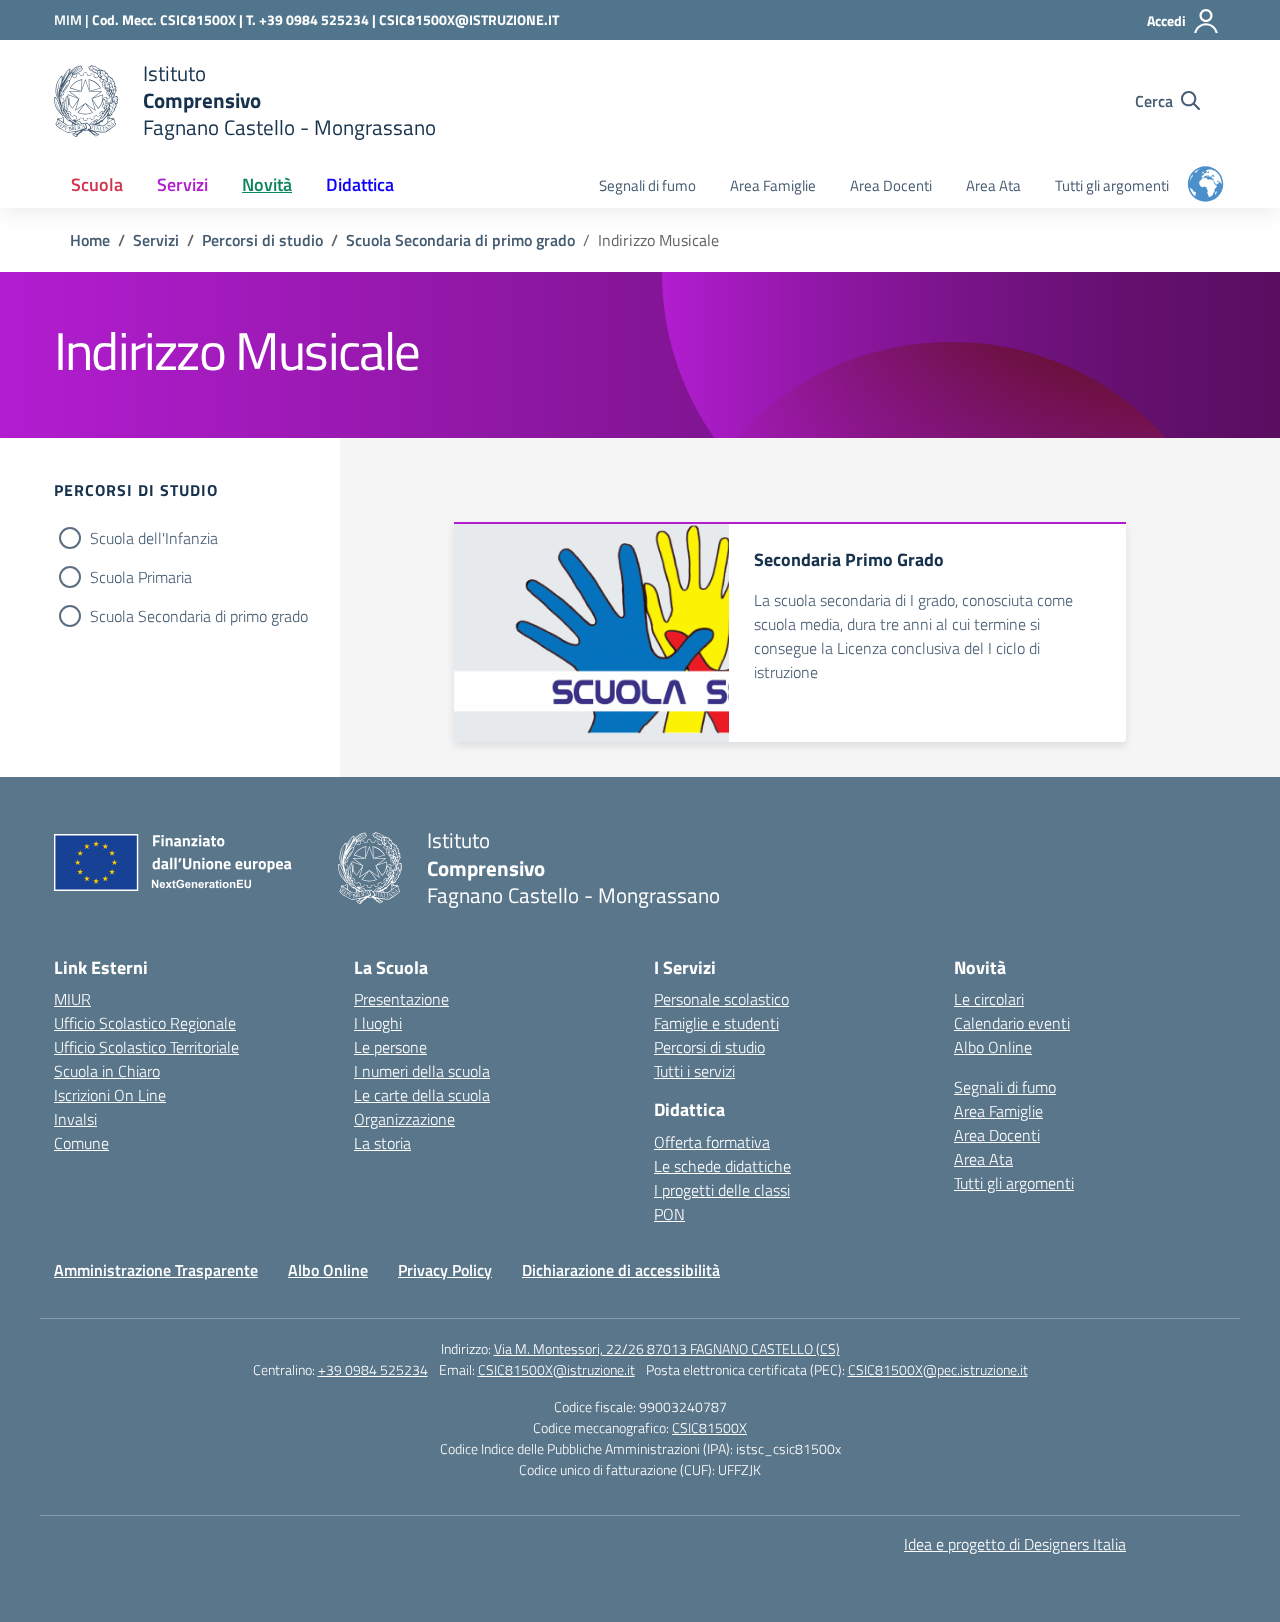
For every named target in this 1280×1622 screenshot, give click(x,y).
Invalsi (75, 1119)
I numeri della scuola (422, 1071)
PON (669, 1214)
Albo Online (993, 1047)
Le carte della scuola (422, 1095)
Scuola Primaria (141, 577)
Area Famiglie (773, 185)
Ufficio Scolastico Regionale (145, 1023)
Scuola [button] (97, 184)
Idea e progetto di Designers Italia (1015, 1544)
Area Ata (993, 185)
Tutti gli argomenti (1112, 185)
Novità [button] (267, 184)
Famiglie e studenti (716, 1023)
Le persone (390, 1047)
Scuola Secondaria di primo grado (199, 616)
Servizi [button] (182, 184)
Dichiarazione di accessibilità (621, 1270)
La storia (382, 1143)
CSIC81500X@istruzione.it (556, 1369)
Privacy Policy (445, 1270)
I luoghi (378, 1023)
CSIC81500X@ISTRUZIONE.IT (469, 19)
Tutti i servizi (694, 1071)
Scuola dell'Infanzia (154, 538)
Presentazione (401, 999)
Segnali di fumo (647, 185)
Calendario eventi (1012, 1023)
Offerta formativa (712, 1142)
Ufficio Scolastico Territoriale (146, 1047)
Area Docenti (891, 185)
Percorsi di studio (709, 1047)
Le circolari (989, 999)
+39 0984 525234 (373, 1369)
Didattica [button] (360, 184)
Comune (81, 1143)
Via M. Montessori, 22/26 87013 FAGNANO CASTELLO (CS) (667, 1348)
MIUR (72, 999)
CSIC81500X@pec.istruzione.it (938, 1369)
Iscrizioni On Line (110, 1095)
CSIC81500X (709, 1427)
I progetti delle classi (722, 1190)
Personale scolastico (721, 999)
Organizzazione (404, 1119)
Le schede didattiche (722, 1166)
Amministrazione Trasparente (156, 1270)
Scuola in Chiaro (107, 1071)
